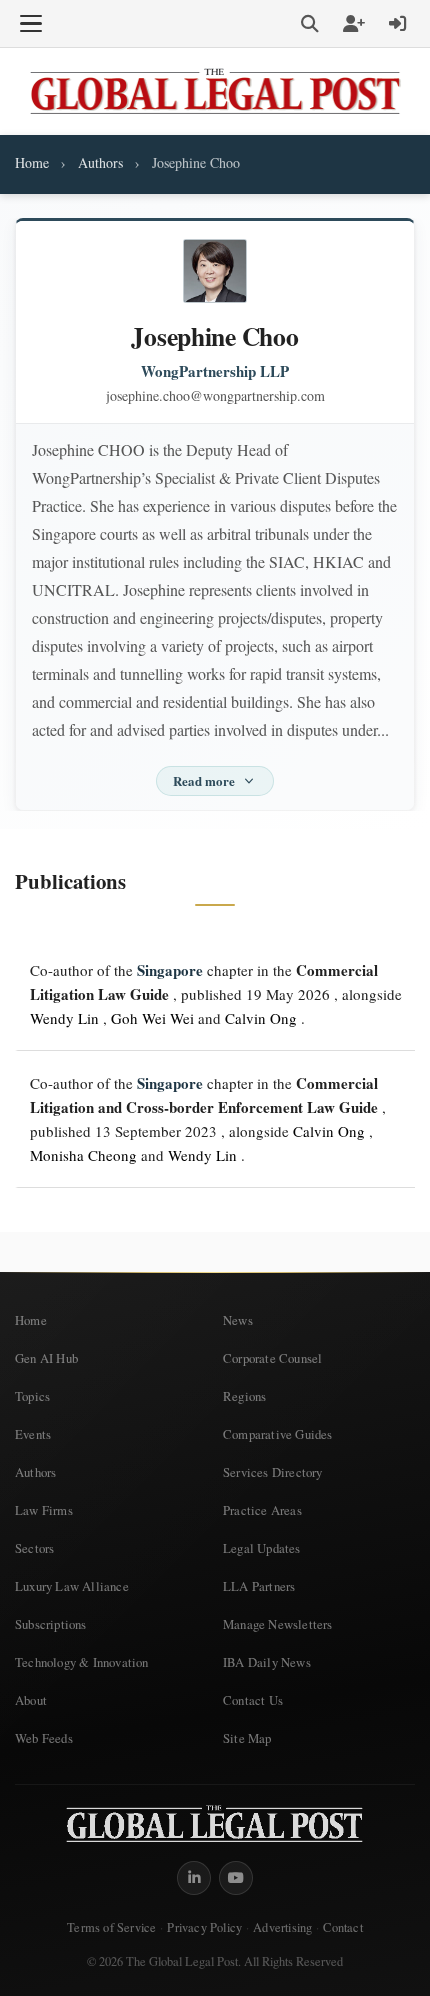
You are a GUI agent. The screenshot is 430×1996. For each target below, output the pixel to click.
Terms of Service (111, 1927)
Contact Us (253, 1700)
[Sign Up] (354, 24)
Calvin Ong (261, 1018)
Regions (244, 1396)
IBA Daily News (267, 1662)
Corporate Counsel (272, 1358)
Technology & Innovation (82, 1662)
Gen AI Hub (46, 1358)
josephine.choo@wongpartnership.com (215, 395)
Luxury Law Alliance (72, 1586)
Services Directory (273, 1472)
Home (32, 162)
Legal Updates (262, 1548)
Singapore (170, 970)
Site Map (247, 1738)
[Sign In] (398, 24)
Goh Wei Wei (152, 1018)
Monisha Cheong (83, 1155)
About (31, 1700)
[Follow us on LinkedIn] (194, 1878)
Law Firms (44, 1510)
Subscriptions (51, 1624)
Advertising (282, 1927)
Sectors (34, 1548)
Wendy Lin (64, 1018)
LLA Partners (259, 1586)
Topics (32, 1396)
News (238, 1320)
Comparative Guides (278, 1434)
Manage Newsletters (278, 1624)
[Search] (310, 24)
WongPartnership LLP (215, 371)
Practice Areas (262, 1510)
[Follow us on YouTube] (236, 1878)
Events (33, 1434)
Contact (342, 1927)
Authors (100, 162)
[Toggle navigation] (31, 24)
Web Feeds (44, 1738)
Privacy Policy (204, 1927)
